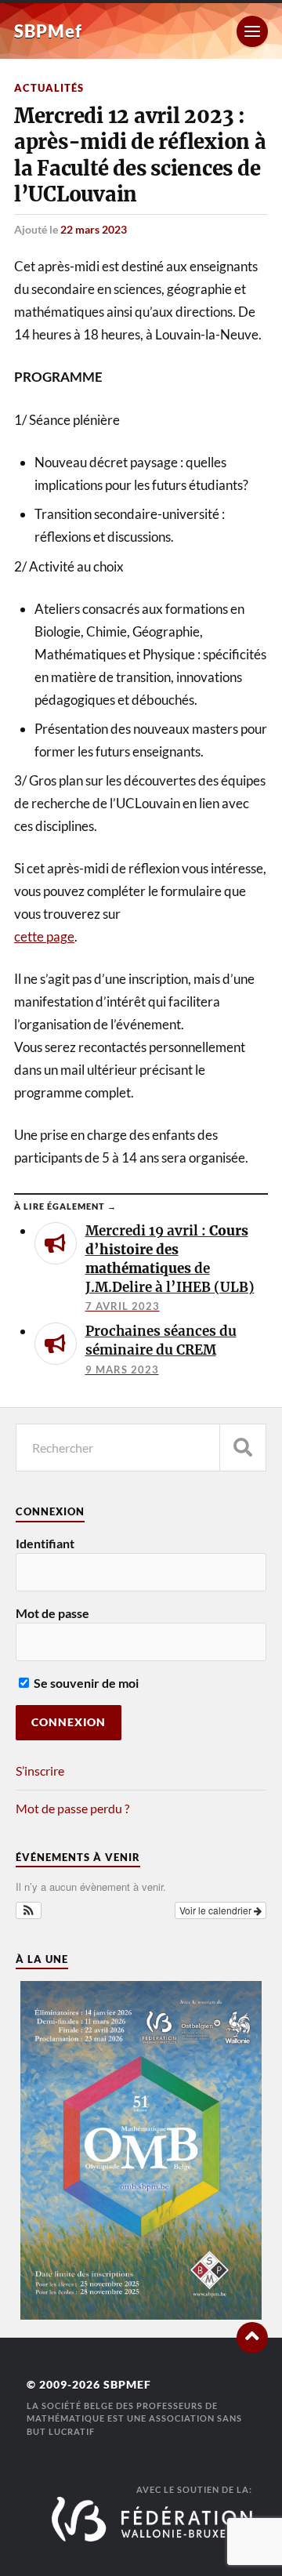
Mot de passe (52, 1613)
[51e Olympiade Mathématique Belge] (141, 2315)
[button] (29, 1910)
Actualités (49, 88)
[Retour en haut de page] (252, 2338)
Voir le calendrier (217, 1910)
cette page (44, 936)
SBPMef (48, 31)
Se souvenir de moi (85, 1683)
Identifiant (45, 1543)
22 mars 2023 (94, 229)
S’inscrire (40, 1771)
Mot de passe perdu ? (72, 1808)
